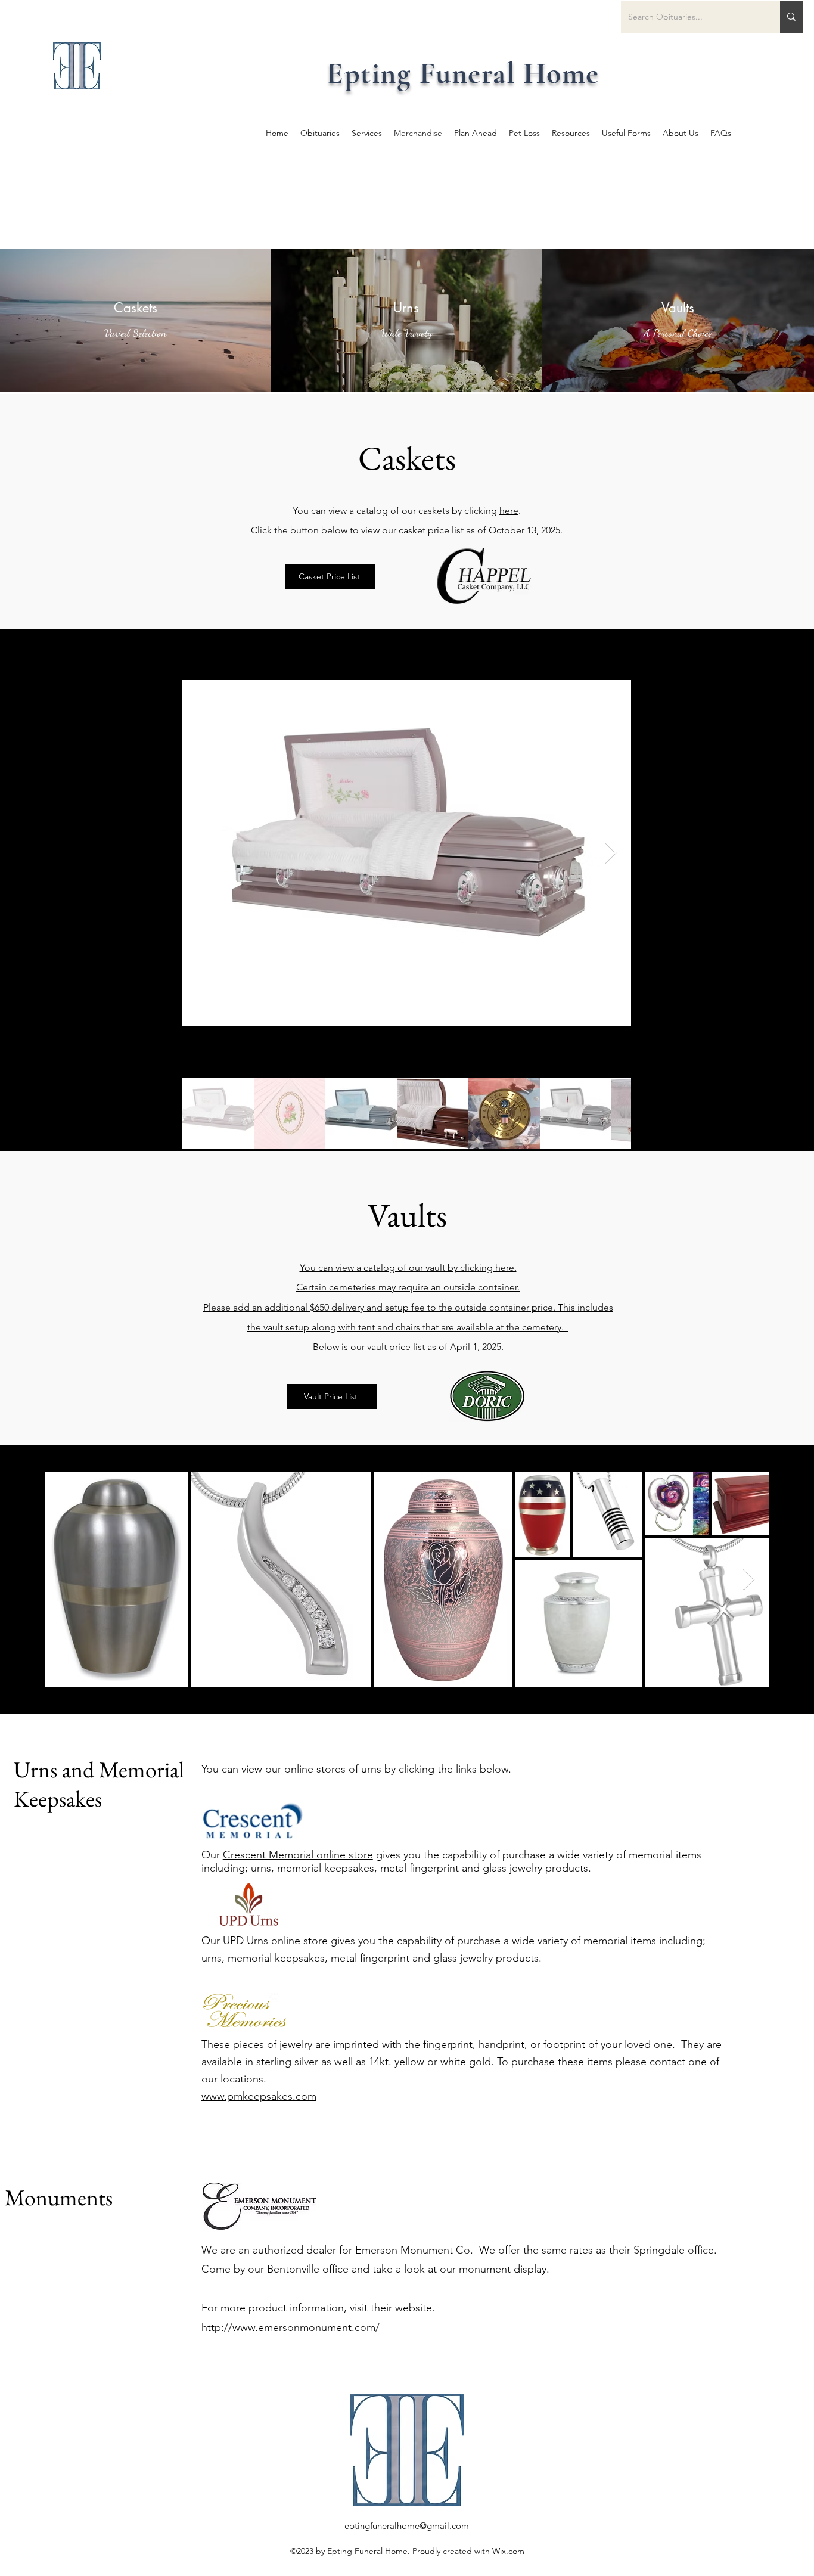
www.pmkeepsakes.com (259, 2096)
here (509, 510)
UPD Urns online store (275, 1941)
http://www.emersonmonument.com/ (291, 2327)
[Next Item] (610, 853)
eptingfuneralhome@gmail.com (407, 2526)
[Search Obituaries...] (791, 17)
